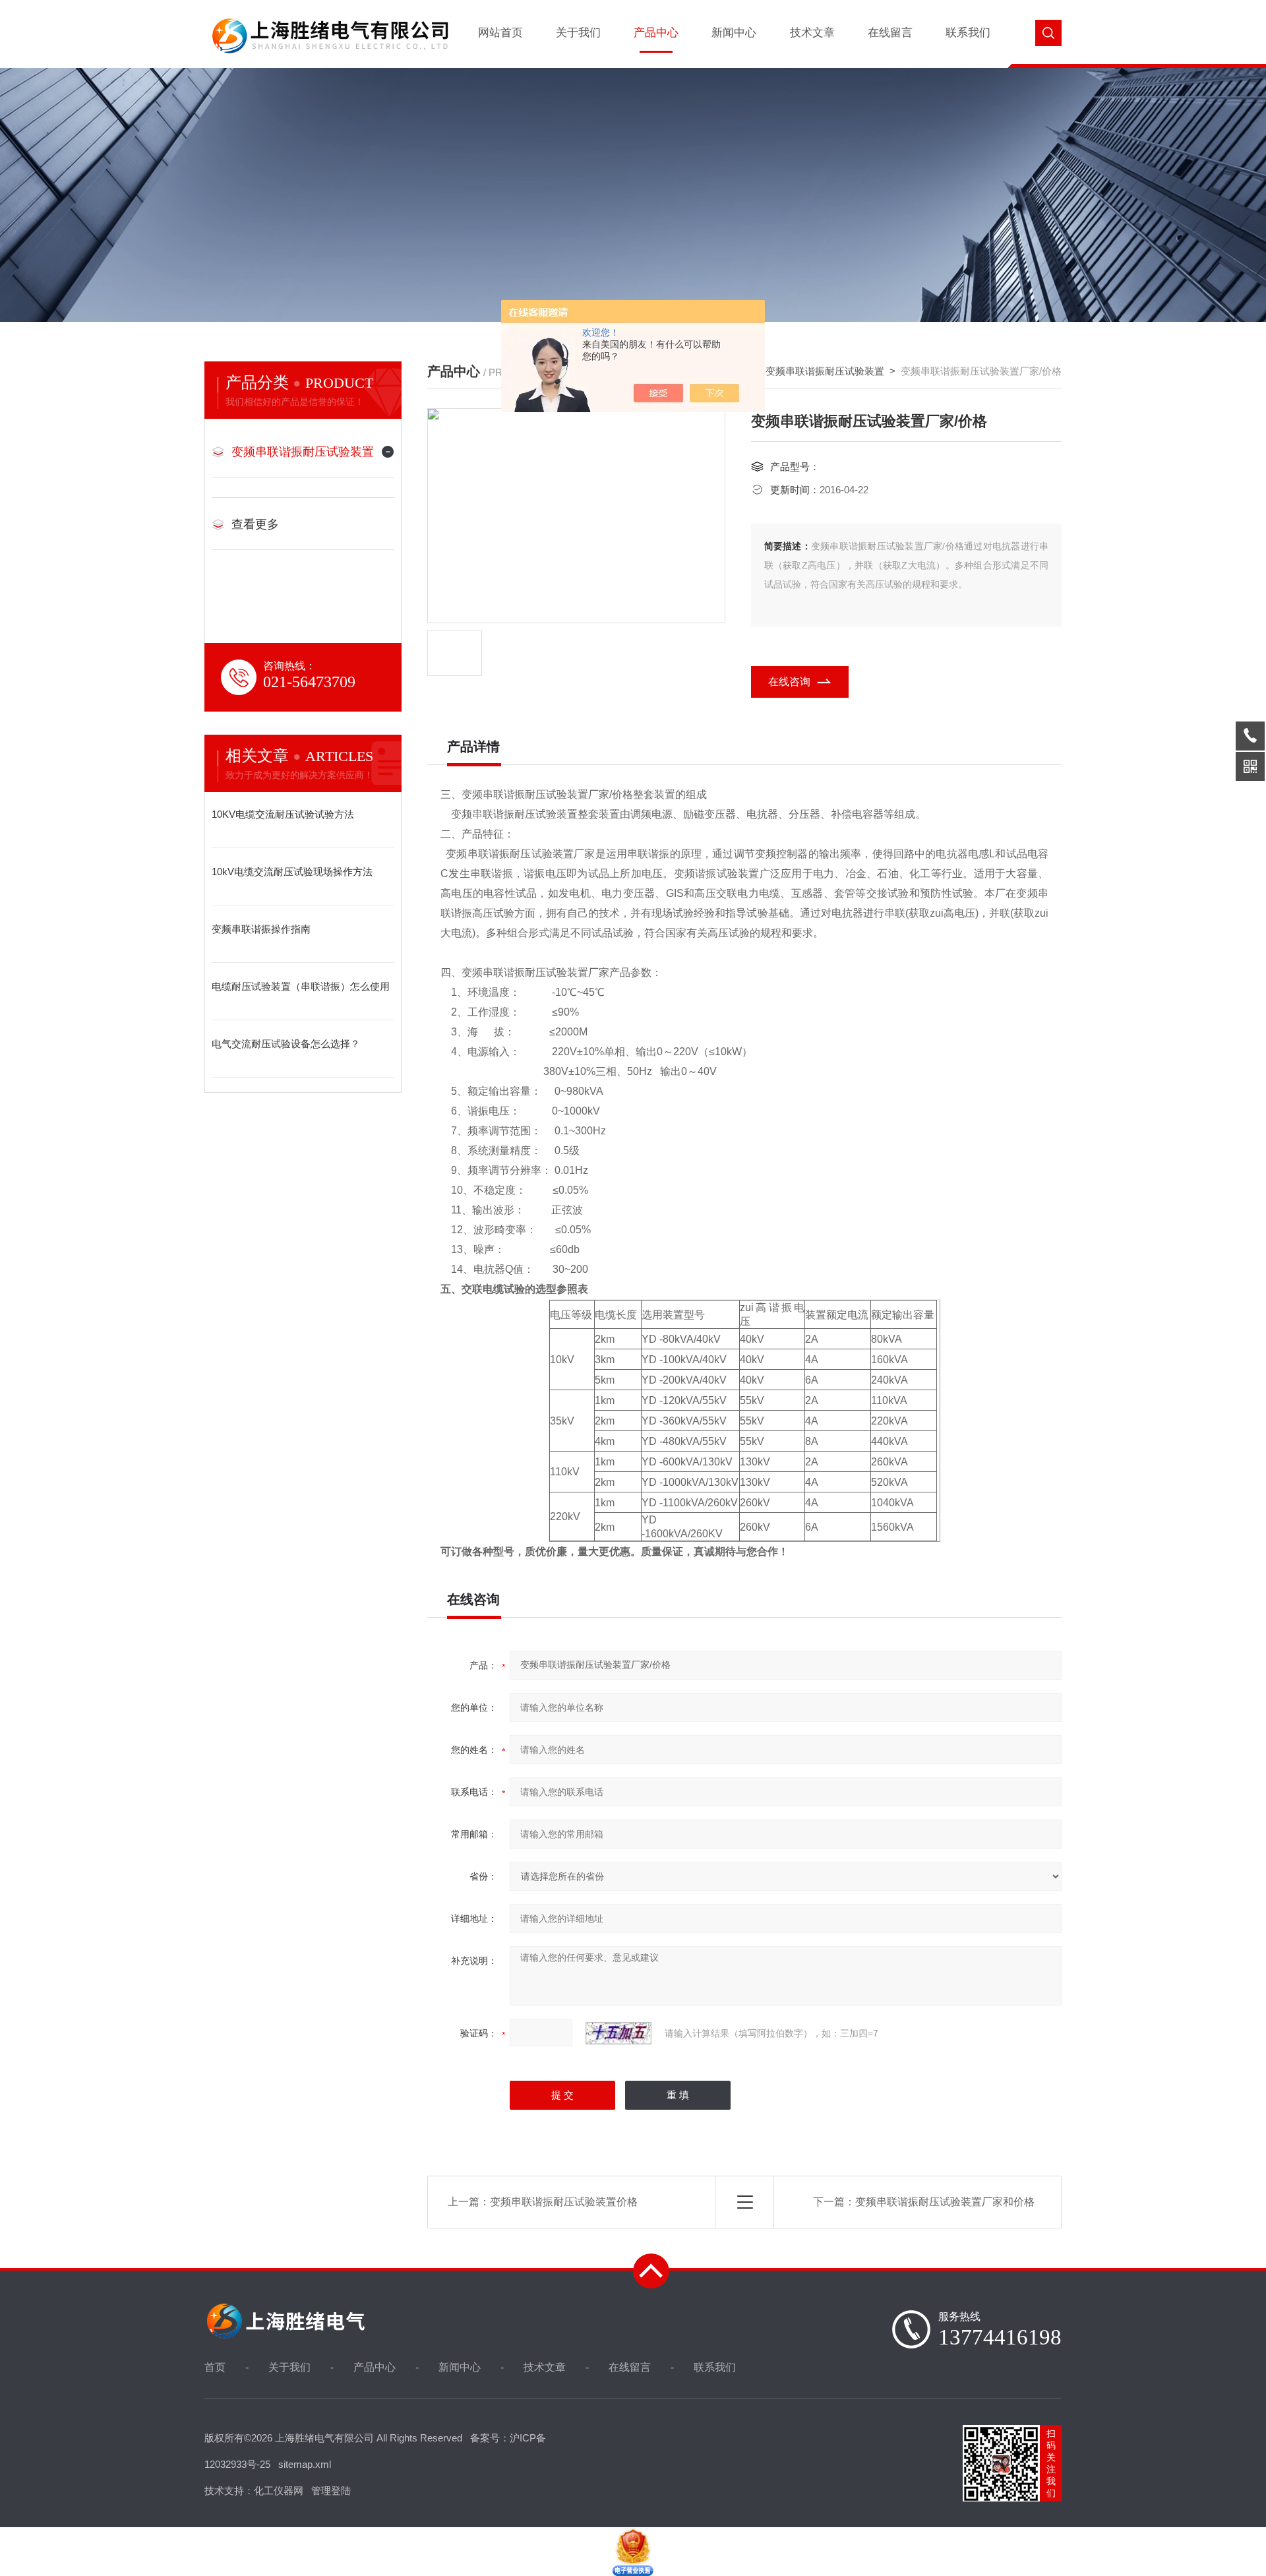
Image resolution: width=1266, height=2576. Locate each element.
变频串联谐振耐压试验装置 (303, 452)
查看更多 (255, 524)
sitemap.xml (305, 2464)
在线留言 (890, 33)
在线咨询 (789, 682)
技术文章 (812, 33)
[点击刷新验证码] (618, 2033)
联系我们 (968, 33)
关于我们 (578, 33)
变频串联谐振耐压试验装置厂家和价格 (945, 2202)
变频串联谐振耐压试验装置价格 (564, 2202)
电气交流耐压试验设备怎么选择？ (286, 1044)
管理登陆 (331, 2491)
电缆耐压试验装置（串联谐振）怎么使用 (301, 986)
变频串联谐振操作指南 (261, 929)
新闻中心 (734, 33)
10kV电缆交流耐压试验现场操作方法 (292, 872)
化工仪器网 (279, 2491)
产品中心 (656, 33)
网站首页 (500, 33)
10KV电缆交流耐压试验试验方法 (283, 814)
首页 (215, 2367)
